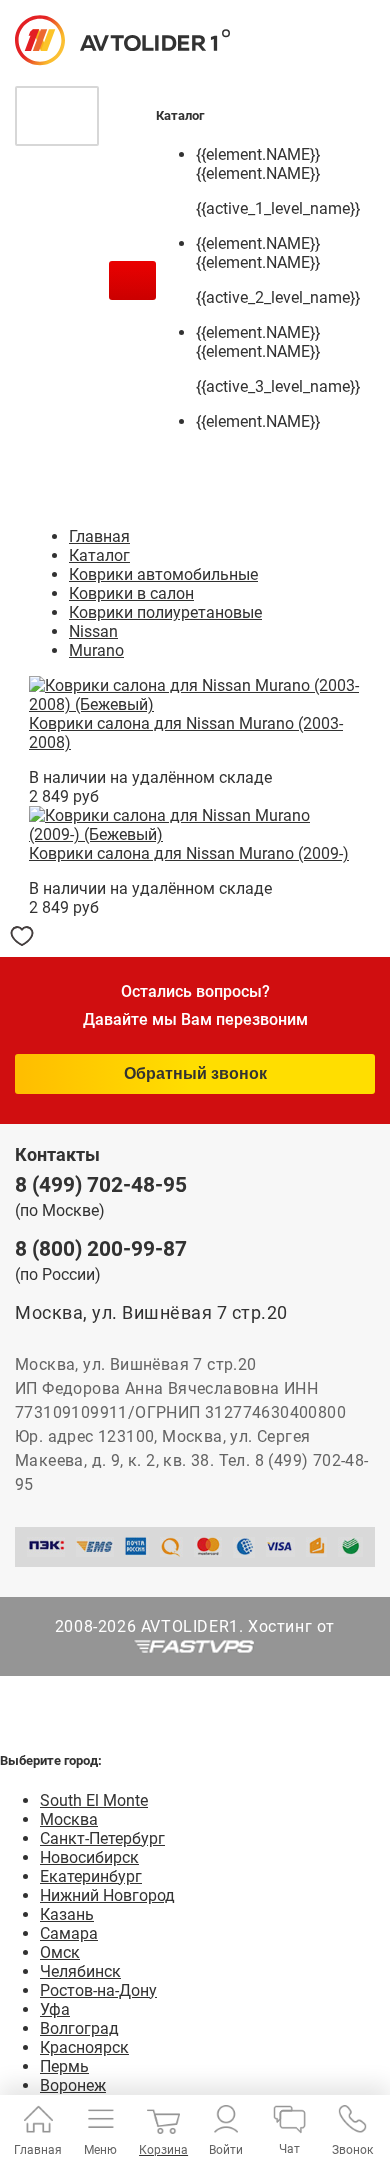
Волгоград (79, 2028)
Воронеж (73, 2085)
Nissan (93, 631)
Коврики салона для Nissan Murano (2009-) (189, 853)
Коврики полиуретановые (165, 612)
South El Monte (94, 1800)
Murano (96, 650)
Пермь (64, 2066)
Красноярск (84, 2047)
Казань (67, 1914)
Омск (60, 1952)
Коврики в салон (131, 593)
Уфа (55, 2009)
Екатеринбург (91, 1876)
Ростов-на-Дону (98, 1990)
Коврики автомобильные (163, 574)
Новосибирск (89, 1857)
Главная (99, 536)
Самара (69, 1933)
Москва (69, 1819)
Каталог (99, 555)
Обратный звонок (195, 1073)
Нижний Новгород (107, 1895)
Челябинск (80, 1971)
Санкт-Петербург (102, 1838)
